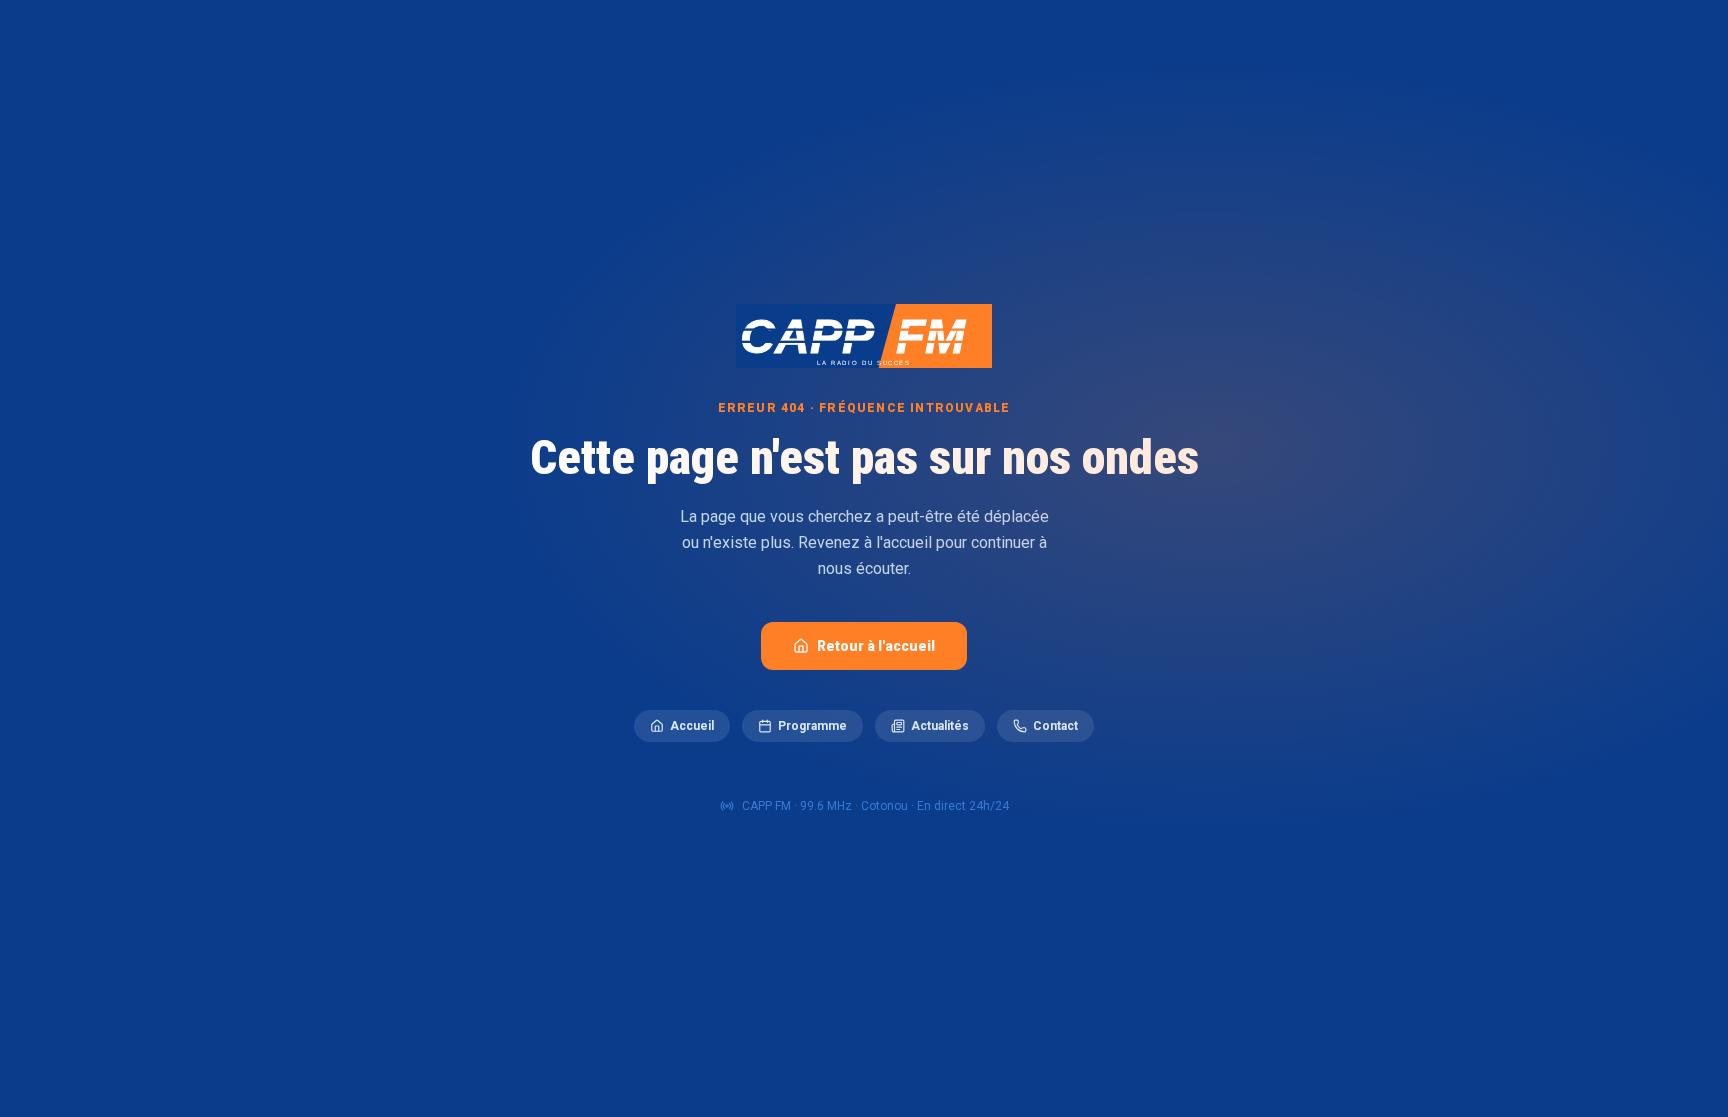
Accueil (692, 726)
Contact (1055, 726)
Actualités (940, 726)
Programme (812, 726)
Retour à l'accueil (876, 646)
